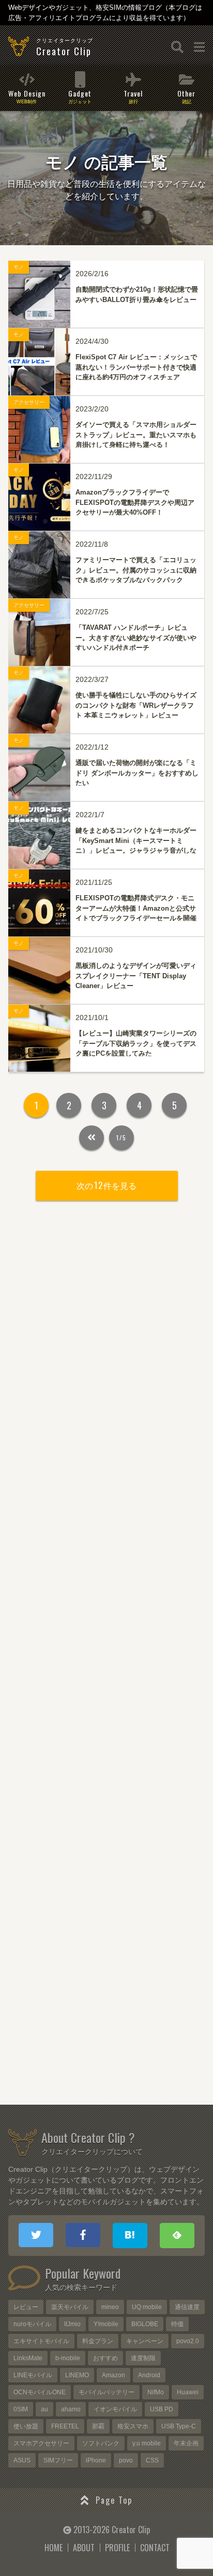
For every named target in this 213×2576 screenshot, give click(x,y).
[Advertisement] (107, 1659)
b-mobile (68, 2358)
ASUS (22, 2460)
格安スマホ (133, 2426)
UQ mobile (147, 2307)
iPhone (96, 2460)
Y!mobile (106, 2324)
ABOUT (84, 2548)
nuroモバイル (32, 2324)
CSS (152, 2460)
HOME (54, 2548)
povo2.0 (188, 2341)
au (44, 2409)
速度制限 (143, 2358)
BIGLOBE (145, 2324)
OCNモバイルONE (40, 2392)
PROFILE (117, 2548)
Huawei (188, 2392)
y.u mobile (147, 2443)
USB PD (162, 2409)
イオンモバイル (115, 2409)
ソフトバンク (101, 2443)
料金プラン (98, 2341)
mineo (110, 2307)
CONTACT (155, 2548)
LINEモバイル (33, 2375)
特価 (177, 2324)
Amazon (113, 2375)
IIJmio (72, 2324)
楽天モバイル (70, 2307)
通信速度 (187, 2307)
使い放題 (26, 2426)
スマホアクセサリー (41, 2443)
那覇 (98, 2426)
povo (126, 2460)
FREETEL (65, 2426)
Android (149, 2375)
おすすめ (105, 2358)
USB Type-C (179, 2426)
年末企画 (186, 2443)
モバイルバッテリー (106, 2392)
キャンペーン (145, 2341)
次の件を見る (106, 1185)
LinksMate (28, 2358)
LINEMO (77, 2375)
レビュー (26, 2307)
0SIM (21, 2409)
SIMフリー (58, 2460)
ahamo (71, 2409)
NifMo (156, 2392)
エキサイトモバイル (41, 2341)
